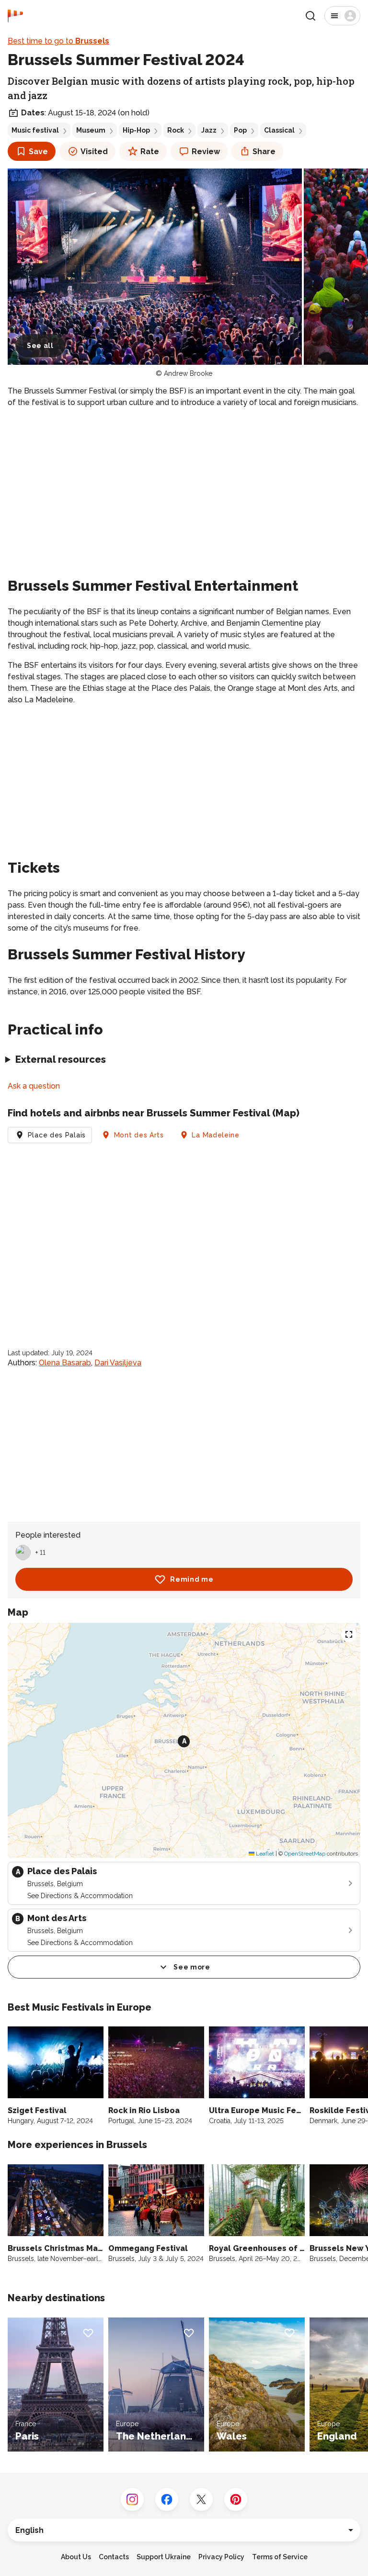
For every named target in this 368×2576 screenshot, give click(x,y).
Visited (94, 152)
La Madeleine (215, 1135)
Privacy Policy (221, 2557)
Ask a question (34, 1086)
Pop (240, 130)
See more (192, 1967)
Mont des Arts (139, 1135)
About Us (76, 2557)
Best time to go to (58, 41)
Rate (150, 152)
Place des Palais (57, 1135)
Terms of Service (280, 2557)
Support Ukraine (164, 2557)
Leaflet (264, 1854)
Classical (279, 130)
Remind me (192, 1579)
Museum (91, 130)
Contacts (114, 2557)
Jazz (209, 130)
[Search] (310, 16)
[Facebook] (167, 2499)
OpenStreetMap (305, 1854)
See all (40, 346)
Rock (176, 130)
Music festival (35, 130)
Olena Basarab (65, 1363)
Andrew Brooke (188, 373)
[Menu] (342, 16)
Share (264, 152)
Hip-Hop (136, 130)
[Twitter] (201, 2499)
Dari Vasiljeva (118, 1363)
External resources (61, 1059)
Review (206, 152)
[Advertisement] (184, 483)
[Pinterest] (236, 2499)
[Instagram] (132, 2499)
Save (38, 152)
